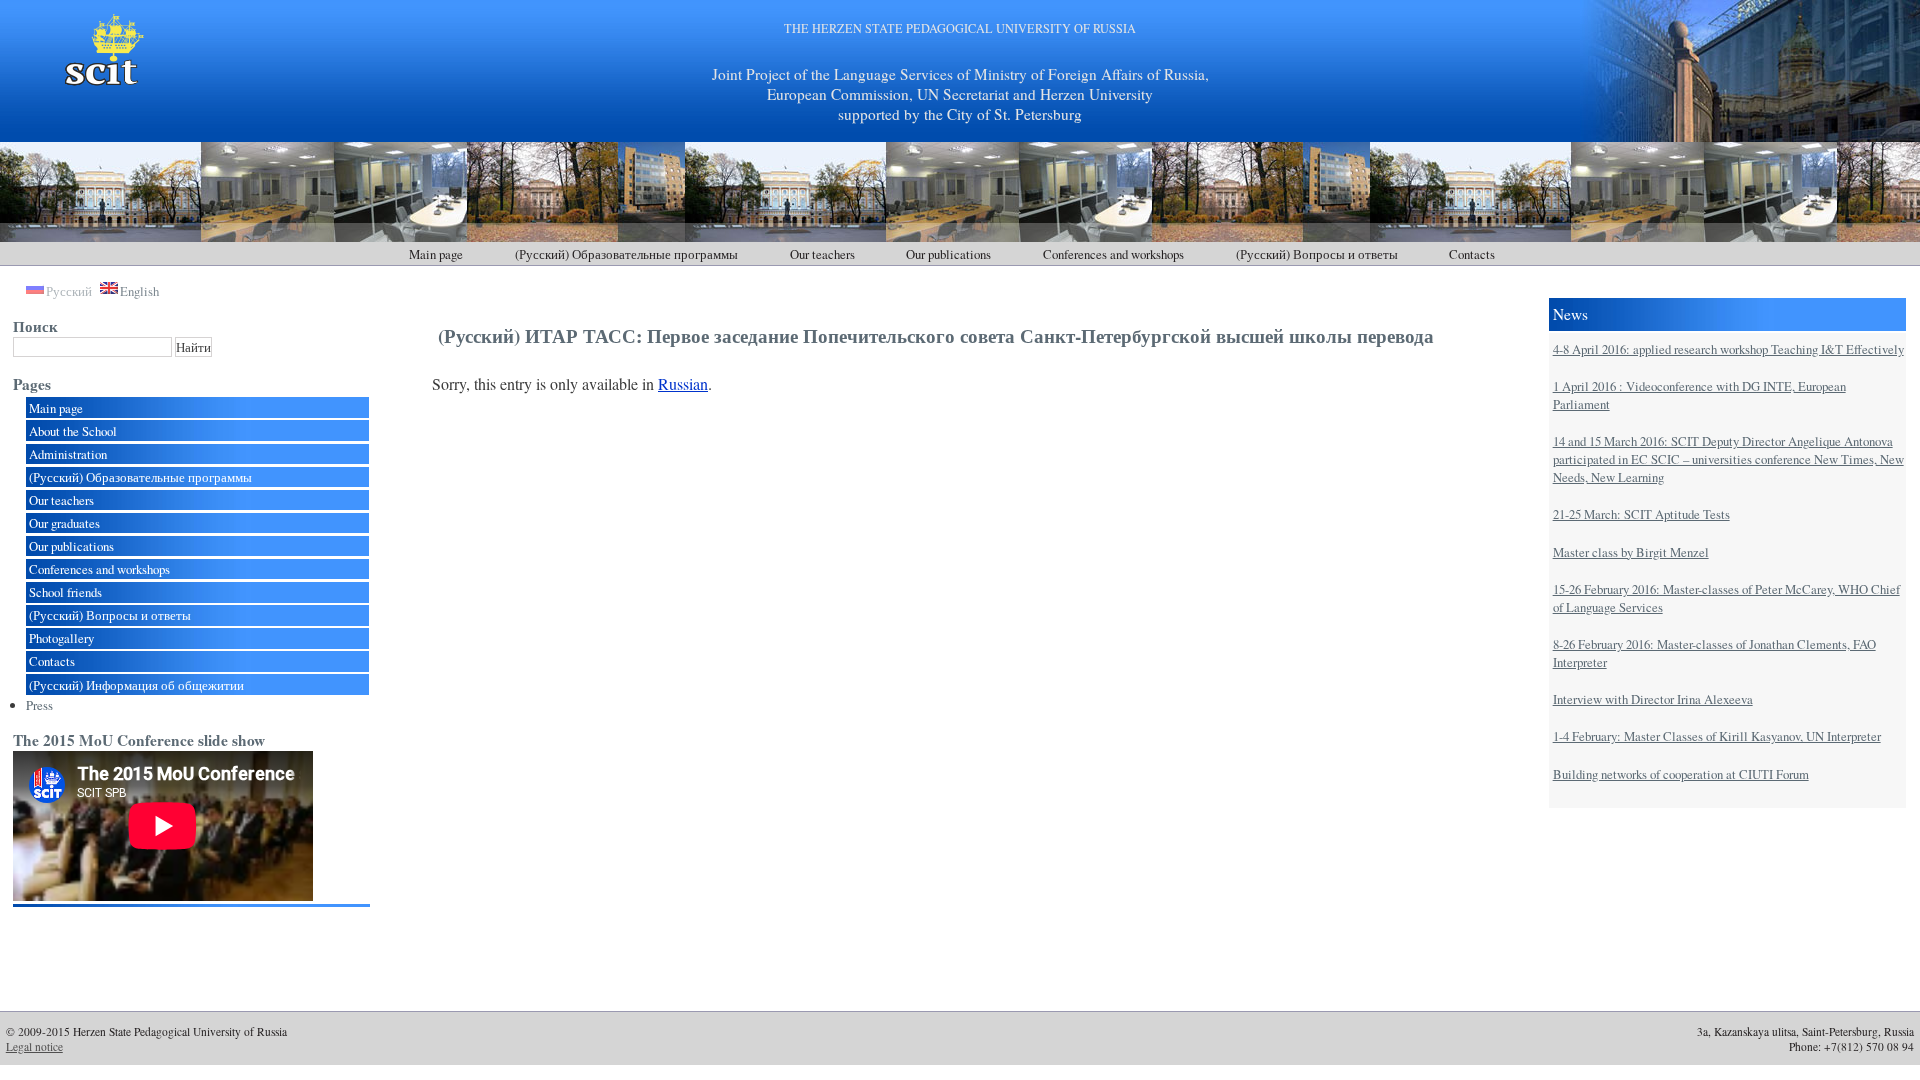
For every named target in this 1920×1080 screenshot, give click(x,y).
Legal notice (34, 1046)
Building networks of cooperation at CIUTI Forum (1681, 774)
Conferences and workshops (1113, 254)
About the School (73, 431)
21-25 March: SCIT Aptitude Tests (1641, 514)
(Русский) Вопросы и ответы (1317, 254)
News (1570, 314)
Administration (68, 454)
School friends (65, 592)
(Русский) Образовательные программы (626, 254)
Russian (683, 383)
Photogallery (61, 638)
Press (39, 705)
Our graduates (64, 523)
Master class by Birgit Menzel (1631, 552)
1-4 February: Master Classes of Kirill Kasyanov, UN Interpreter (1717, 736)
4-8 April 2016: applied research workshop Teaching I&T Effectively (1728, 349)
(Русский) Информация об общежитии (136, 685)
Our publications (948, 254)
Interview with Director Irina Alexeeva (1653, 699)
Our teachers (822, 254)
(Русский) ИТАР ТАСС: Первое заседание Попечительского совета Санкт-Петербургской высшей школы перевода (936, 336)
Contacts (1472, 254)
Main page (436, 254)
